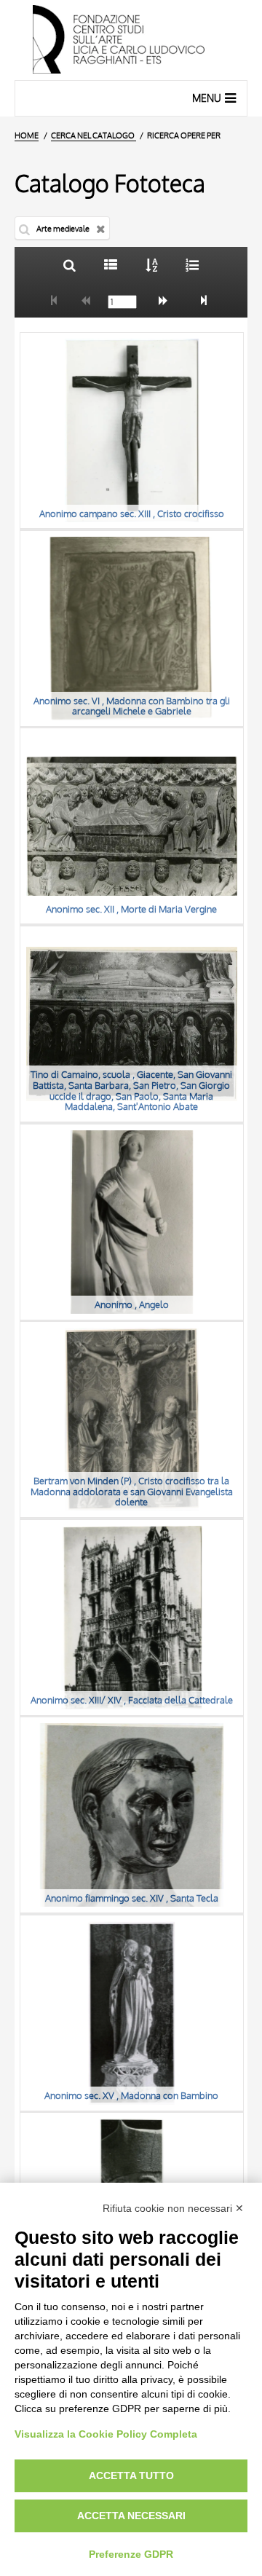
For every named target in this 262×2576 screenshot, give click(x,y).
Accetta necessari (131, 2516)
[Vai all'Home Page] (131, 40)
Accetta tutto (131, 2475)
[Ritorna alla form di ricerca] (70, 265)
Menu (207, 98)
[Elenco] (110, 265)
